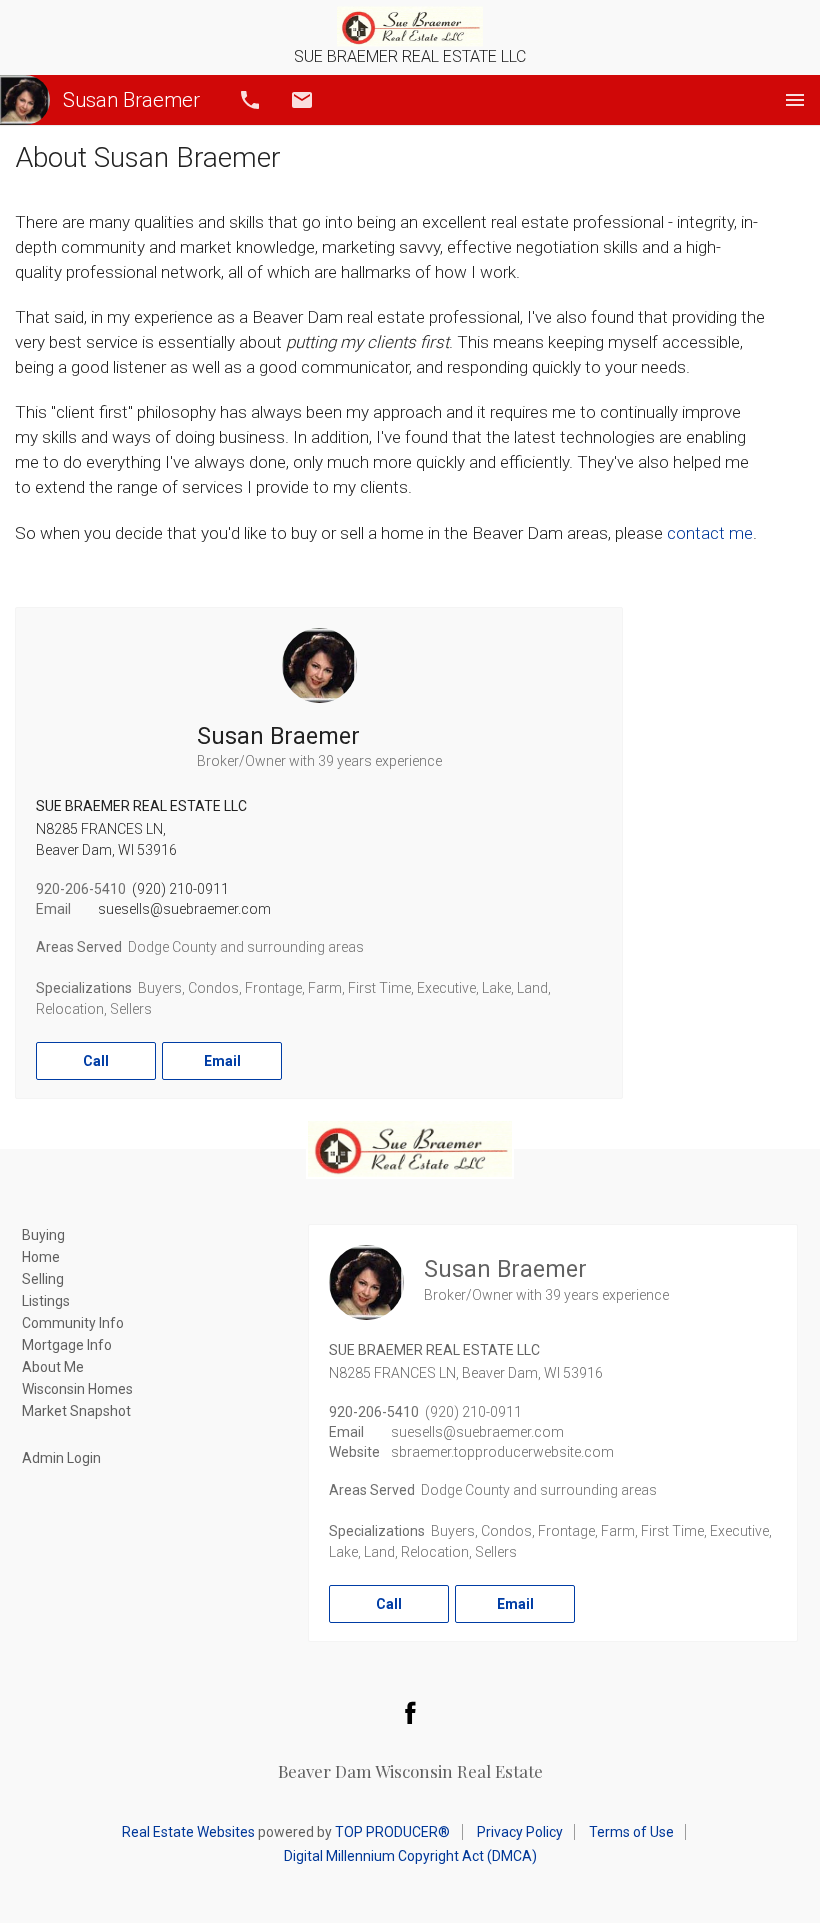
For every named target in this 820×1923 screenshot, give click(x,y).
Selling (43, 1279)
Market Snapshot (76, 1411)
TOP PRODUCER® (392, 1832)
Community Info (73, 1323)
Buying (43, 1235)
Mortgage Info (67, 1345)
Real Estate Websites (188, 1832)
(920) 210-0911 (180, 889)
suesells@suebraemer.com (184, 909)
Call (250, 100)
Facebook (410, 1712)
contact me (710, 533)
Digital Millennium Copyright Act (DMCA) (410, 1856)
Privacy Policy (520, 1832)
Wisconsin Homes (77, 1389)
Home (41, 1257)
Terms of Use (631, 1832)
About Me (53, 1367)
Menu (795, 100)
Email (302, 100)
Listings (46, 1301)
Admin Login (61, 1458)
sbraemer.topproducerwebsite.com (502, 1452)
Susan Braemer (131, 100)
